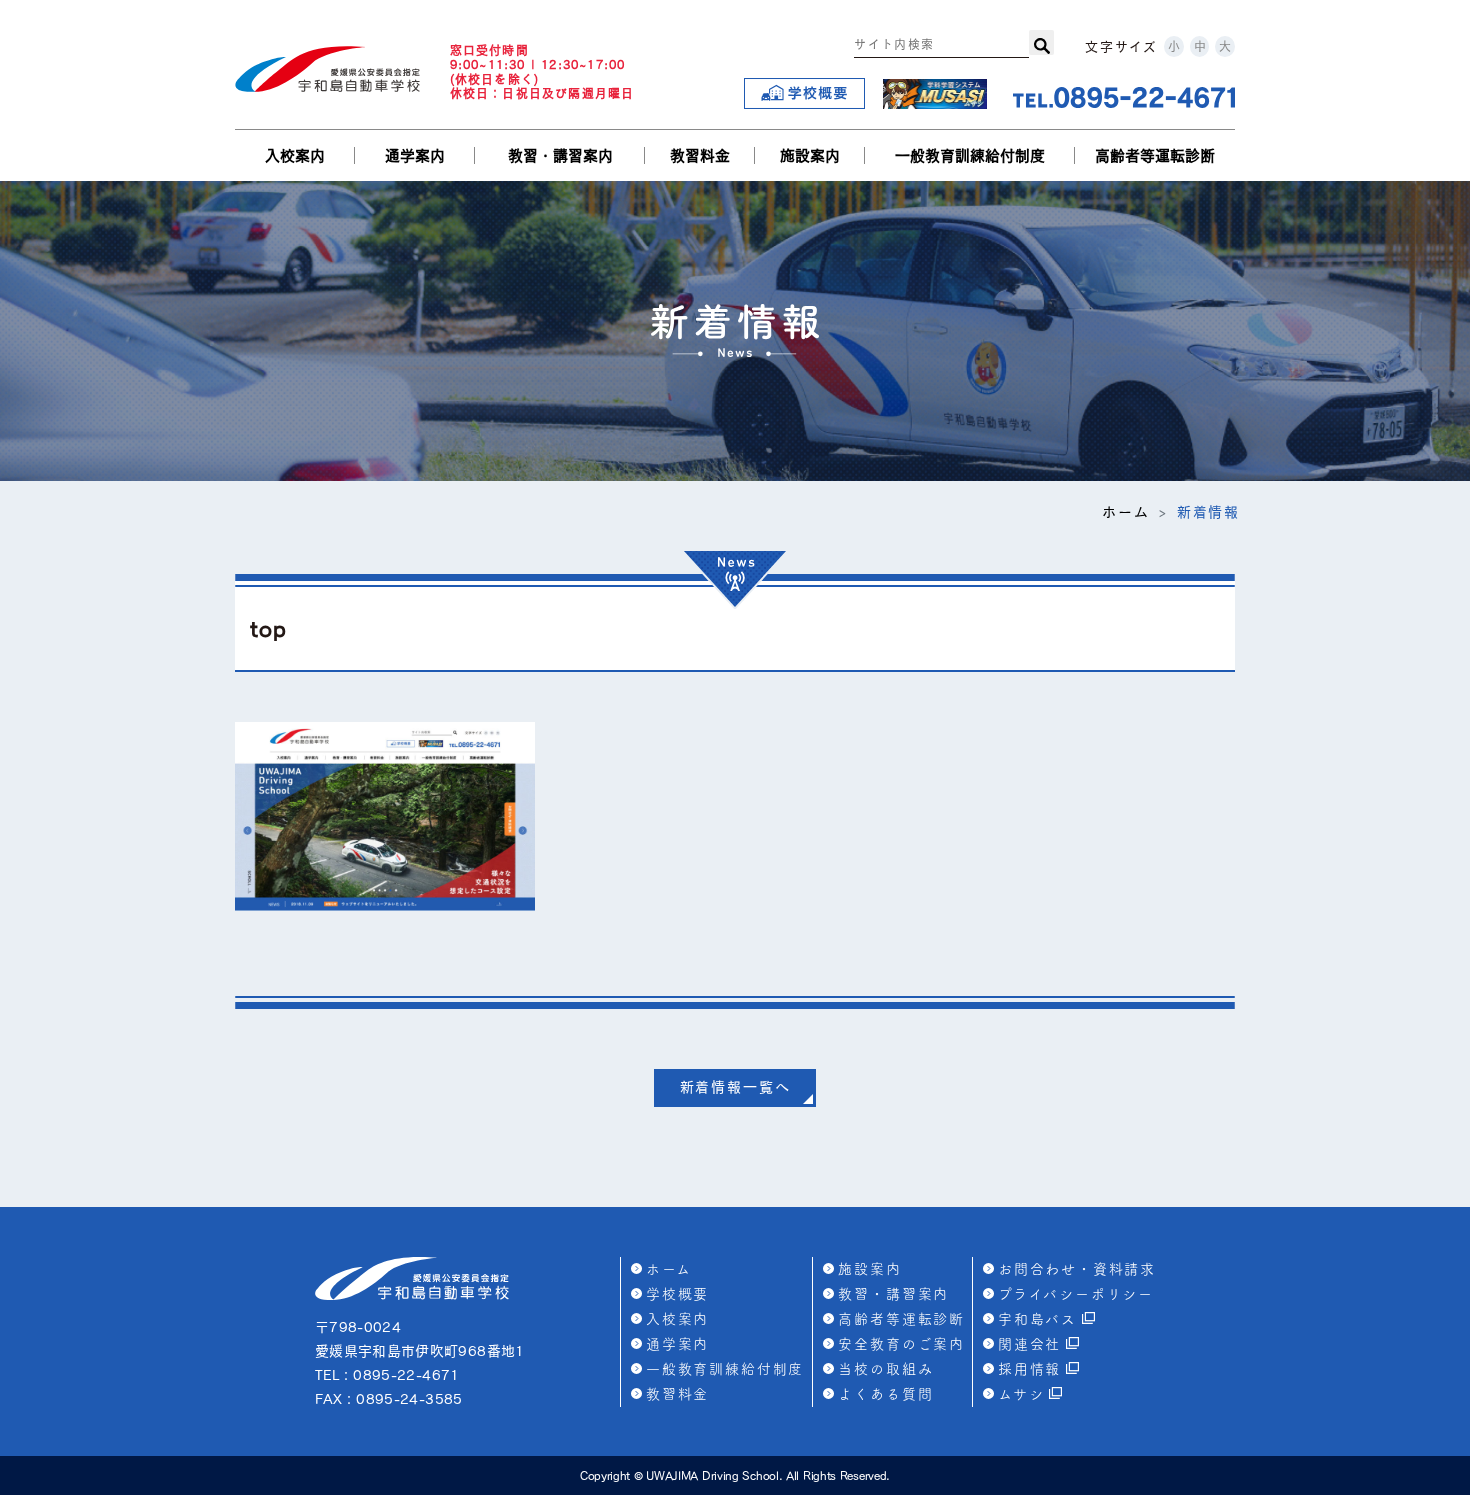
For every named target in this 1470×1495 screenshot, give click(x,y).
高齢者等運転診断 (1155, 155)
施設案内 (810, 155)
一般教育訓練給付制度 (970, 155)
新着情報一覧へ (735, 1087)
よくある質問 (885, 1394)
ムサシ (1021, 1394)
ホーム (1125, 512)
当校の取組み (885, 1369)
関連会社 (1029, 1344)
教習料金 (700, 155)
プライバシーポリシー (1076, 1294)
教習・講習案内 (560, 155)
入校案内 (295, 155)
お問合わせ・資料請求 (1077, 1269)
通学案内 (415, 155)
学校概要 (677, 1294)
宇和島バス (1037, 1319)
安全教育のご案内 (901, 1344)
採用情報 (1029, 1369)
